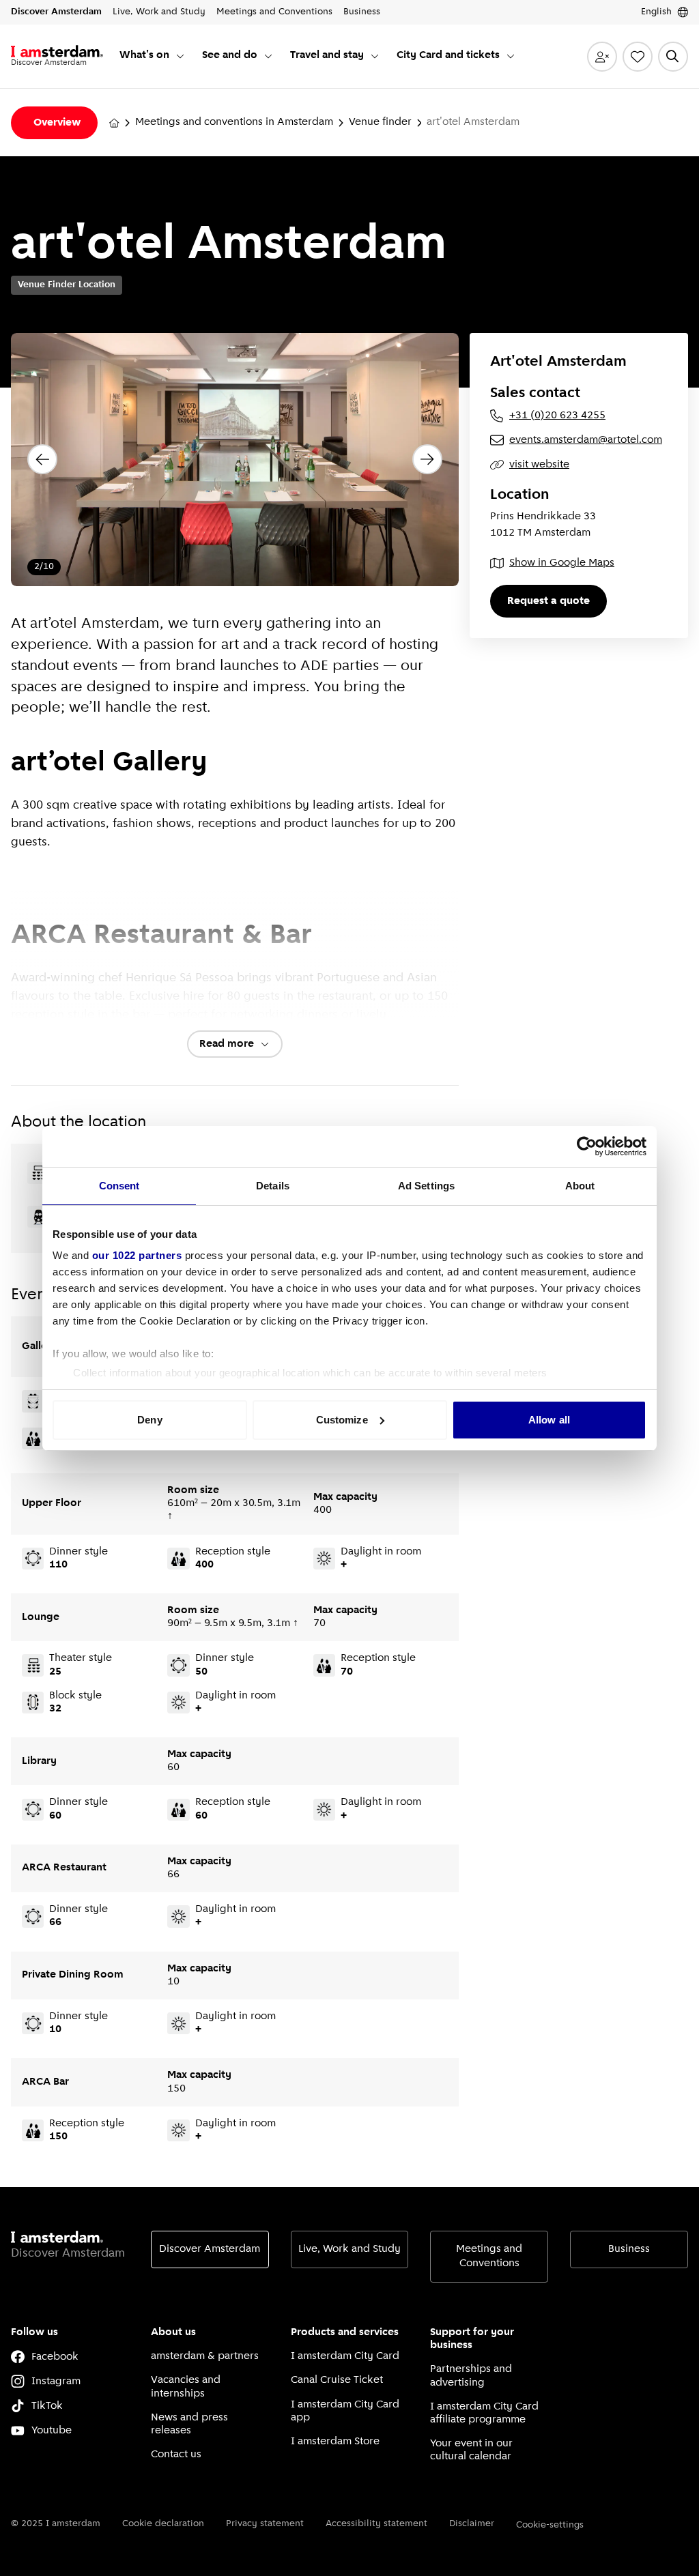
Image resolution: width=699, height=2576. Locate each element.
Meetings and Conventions (489, 2256)
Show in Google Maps (562, 563)
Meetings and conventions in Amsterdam (234, 122)
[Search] (673, 57)
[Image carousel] (235, 460)
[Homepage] (114, 123)
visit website (539, 465)
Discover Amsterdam (210, 2249)
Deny (149, 1420)
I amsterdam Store (335, 2442)
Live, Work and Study (349, 2249)
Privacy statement (265, 2524)
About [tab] (580, 1186)
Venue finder (380, 122)
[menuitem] (153, 56)
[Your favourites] (638, 57)
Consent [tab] (119, 1186)
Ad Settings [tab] (426, 1186)
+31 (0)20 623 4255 (557, 416)
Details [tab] (273, 1186)
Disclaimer (472, 2524)
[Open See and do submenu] (268, 56)
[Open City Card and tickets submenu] (511, 56)
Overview (57, 123)
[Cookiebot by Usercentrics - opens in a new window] (587, 1146)
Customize (342, 1420)
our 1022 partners (137, 1255)
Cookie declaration (163, 2524)
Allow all (549, 1420)
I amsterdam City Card (345, 2356)
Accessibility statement (376, 2524)
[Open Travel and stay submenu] (375, 56)
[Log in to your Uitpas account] (602, 57)
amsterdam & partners (205, 2356)
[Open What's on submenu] (180, 56)
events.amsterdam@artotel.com (586, 440)
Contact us (176, 2455)
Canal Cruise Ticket (337, 2380)
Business (629, 2249)
